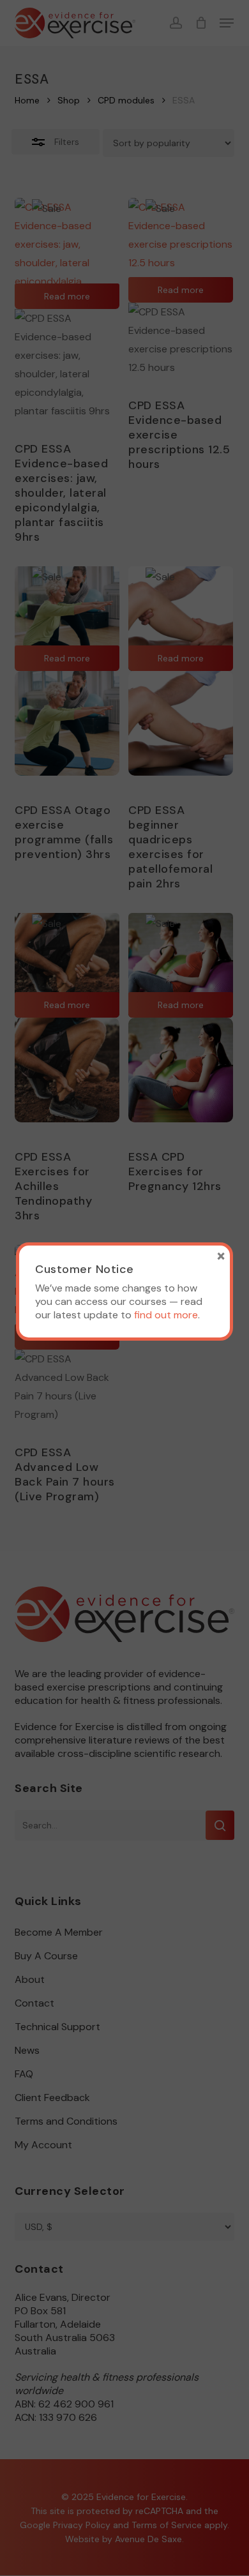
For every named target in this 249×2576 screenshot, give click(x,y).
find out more (166, 1315)
